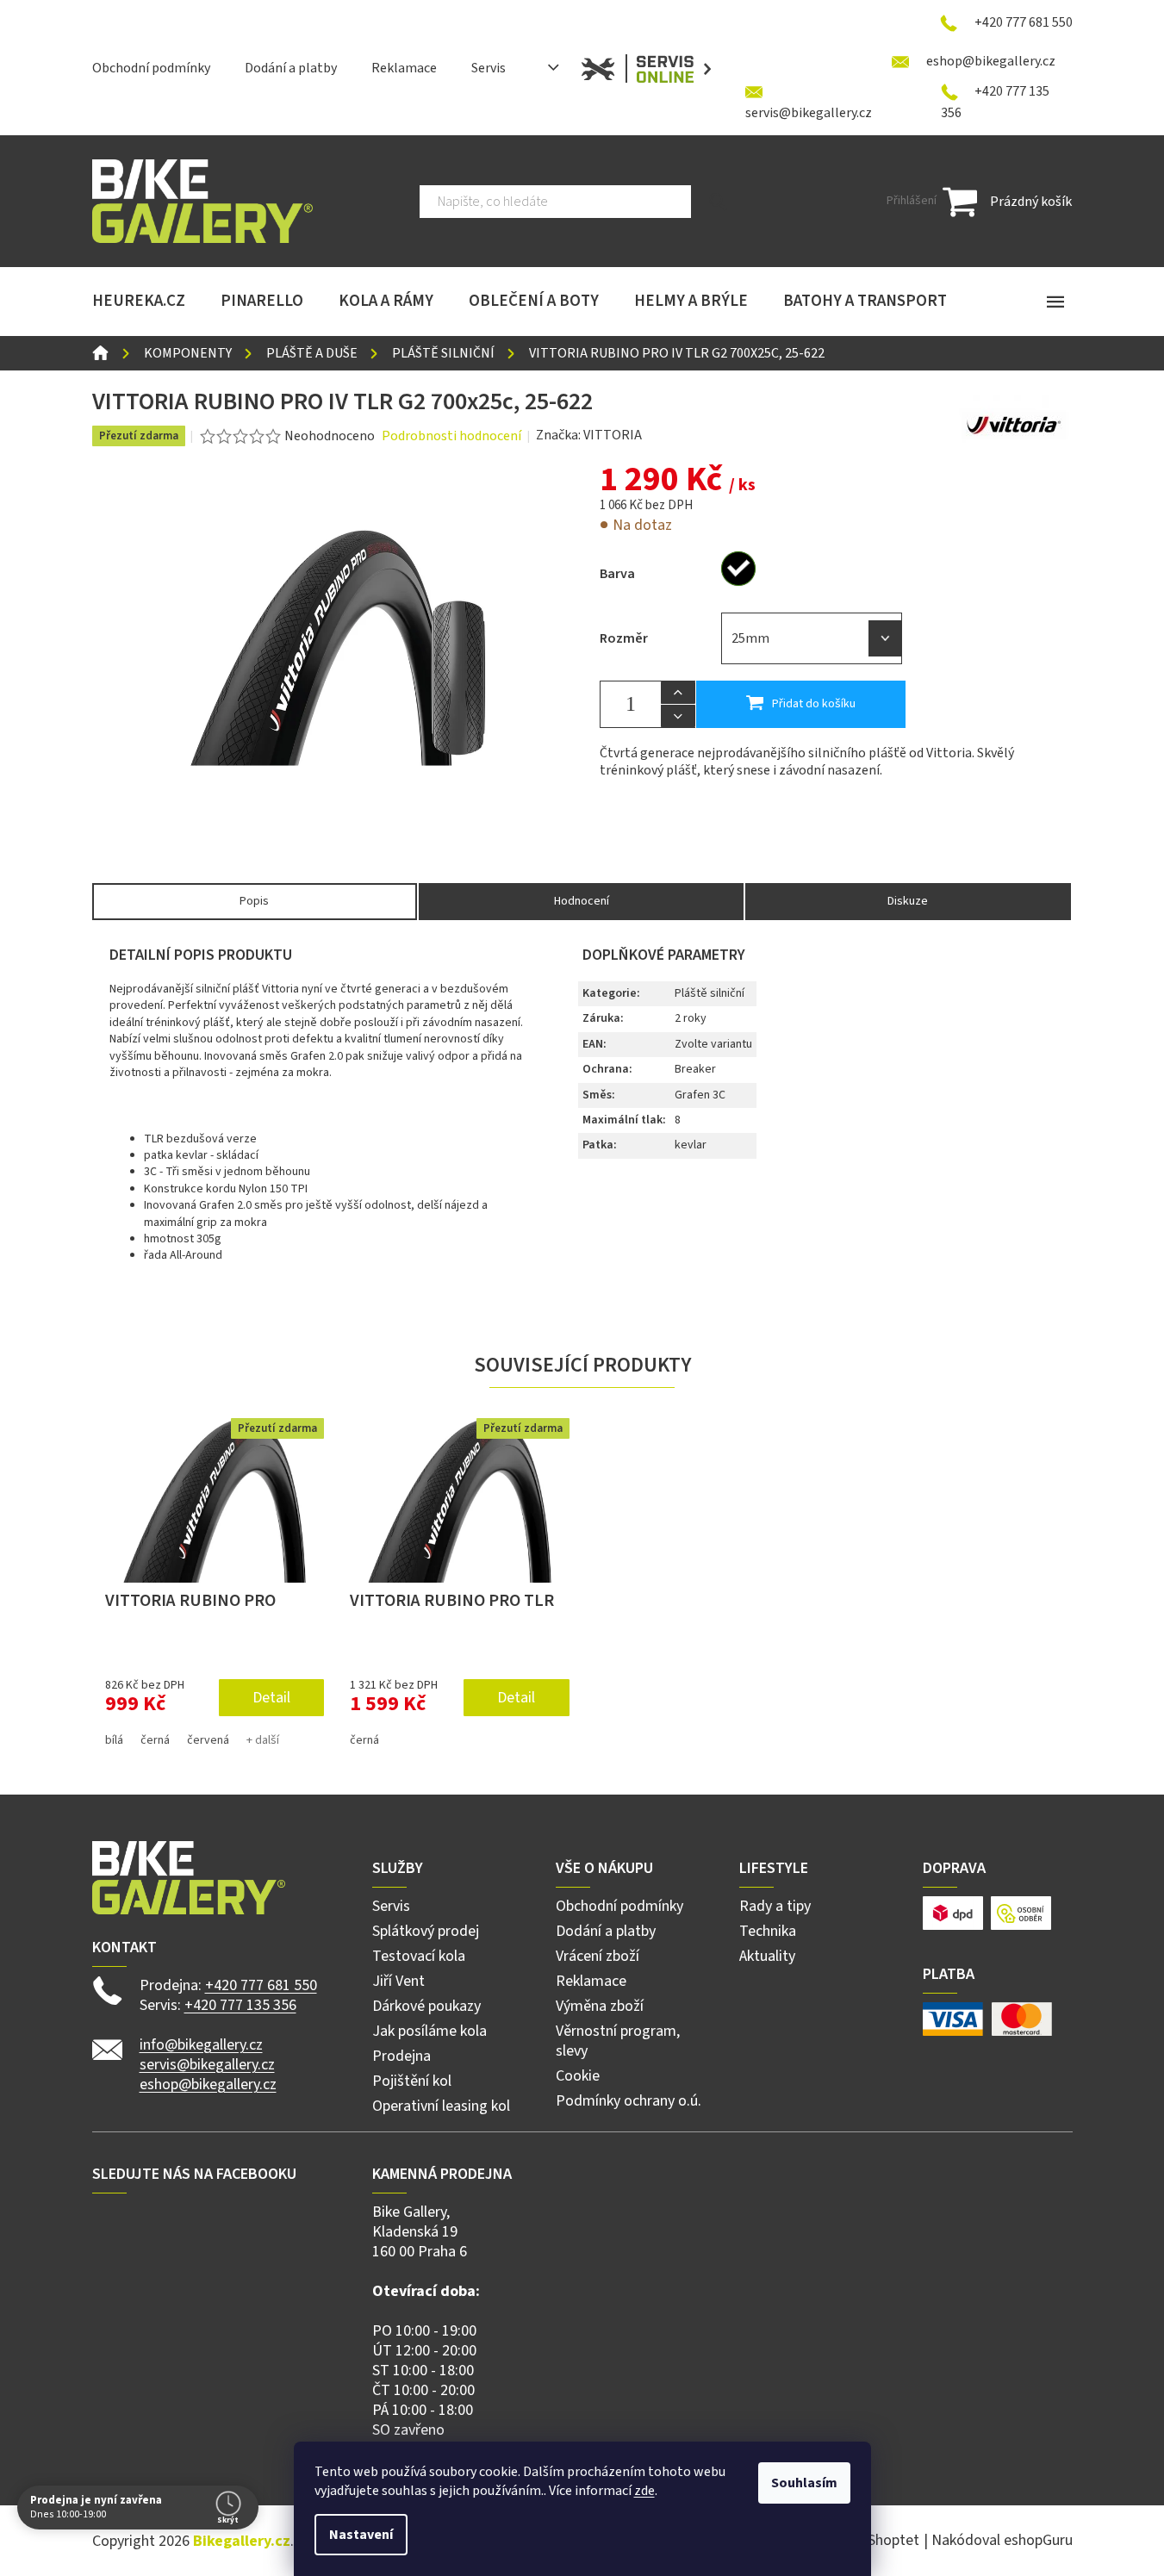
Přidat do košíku (814, 704)
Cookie (578, 2076)
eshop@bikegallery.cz (208, 2084)
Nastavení (361, 2535)
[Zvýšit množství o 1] (678, 693)
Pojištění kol (412, 2081)
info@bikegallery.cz (201, 2045)
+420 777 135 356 (240, 2005)
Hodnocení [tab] (582, 901)
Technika (768, 1931)
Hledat (718, 202)
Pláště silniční (710, 993)
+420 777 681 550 (261, 1985)
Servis (489, 68)
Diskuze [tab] (908, 901)
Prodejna (401, 2056)
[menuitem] (139, 302)
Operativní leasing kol (441, 2106)
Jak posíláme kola (429, 2031)
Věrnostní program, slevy (618, 2041)
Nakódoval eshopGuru (1002, 2540)
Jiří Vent (398, 1981)
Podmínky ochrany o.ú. (629, 2101)
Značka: (589, 435)
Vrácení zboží (598, 1956)
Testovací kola (419, 1956)
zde (644, 2491)
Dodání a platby (291, 68)
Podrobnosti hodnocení (451, 436)
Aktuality (767, 1956)
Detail (271, 1698)
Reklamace (404, 68)
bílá (114, 1740)
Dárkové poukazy (426, 2006)
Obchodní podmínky (151, 68)
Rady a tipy (775, 1906)
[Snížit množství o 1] (678, 716)
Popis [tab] (254, 901)
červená (208, 1740)
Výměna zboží (600, 2006)
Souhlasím (804, 2483)
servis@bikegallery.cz (207, 2065)
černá (155, 1740)
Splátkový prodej (426, 1931)
